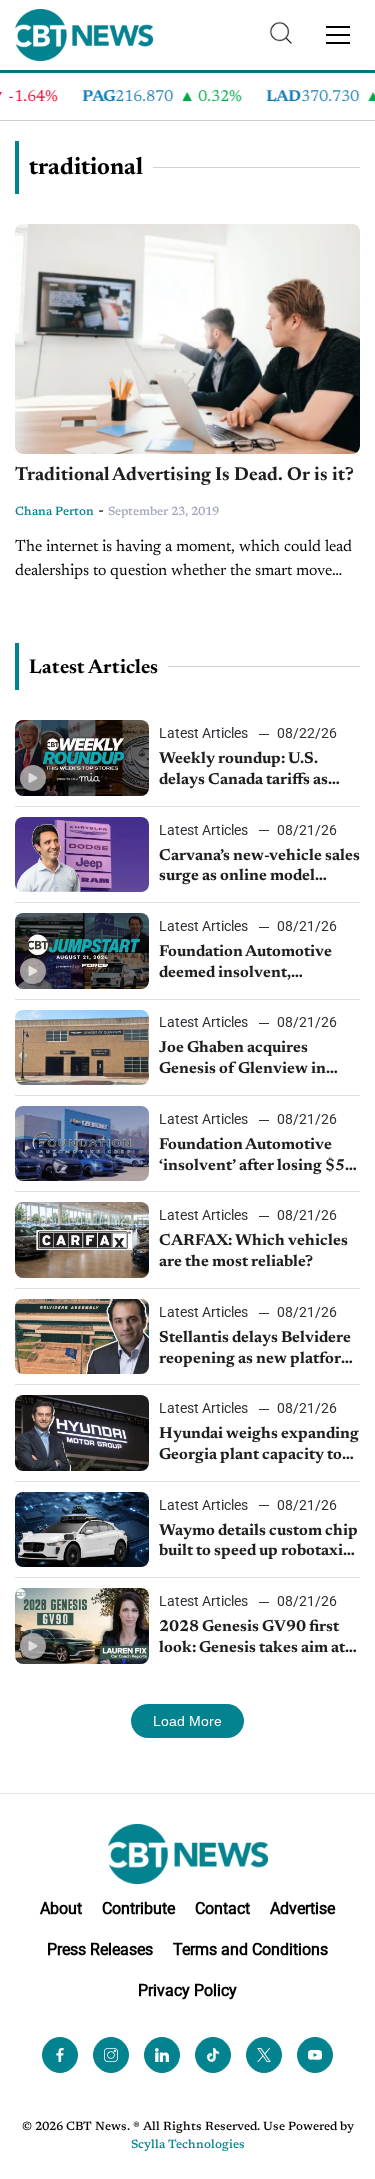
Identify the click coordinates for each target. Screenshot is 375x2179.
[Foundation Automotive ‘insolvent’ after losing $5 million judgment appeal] (82, 1143)
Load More (187, 1721)
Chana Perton (54, 512)
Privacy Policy (187, 1990)
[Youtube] (315, 2055)
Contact (222, 1908)
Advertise (302, 1908)
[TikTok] (213, 2055)
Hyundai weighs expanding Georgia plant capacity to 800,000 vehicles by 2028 (259, 1446)
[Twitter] (264, 2055)
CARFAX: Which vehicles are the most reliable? (253, 1251)
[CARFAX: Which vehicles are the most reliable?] (82, 1239)
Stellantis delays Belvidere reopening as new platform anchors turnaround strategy (257, 1350)
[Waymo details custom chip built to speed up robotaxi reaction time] (82, 1529)
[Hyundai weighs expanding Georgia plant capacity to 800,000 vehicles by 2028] (82, 1432)
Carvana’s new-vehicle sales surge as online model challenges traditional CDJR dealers (259, 868)
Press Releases (100, 1949)
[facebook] (60, 2055)
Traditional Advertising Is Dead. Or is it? (184, 475)
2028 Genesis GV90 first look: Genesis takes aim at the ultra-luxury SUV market (252, 1639)
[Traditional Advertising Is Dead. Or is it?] (187, 339)
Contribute (138, 1908)
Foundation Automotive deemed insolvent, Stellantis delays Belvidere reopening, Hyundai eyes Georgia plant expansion (255, 964)
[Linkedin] (162, 2055)
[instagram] (111, 2055)
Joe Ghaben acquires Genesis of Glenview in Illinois (242, 1060)
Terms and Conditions (250, 1949)
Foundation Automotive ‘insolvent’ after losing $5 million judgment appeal (252, 1157)
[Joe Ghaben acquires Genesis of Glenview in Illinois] (82, 1047)
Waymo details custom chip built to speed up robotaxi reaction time (258, 1543)
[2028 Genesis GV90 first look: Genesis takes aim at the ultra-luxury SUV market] (82, 1625)
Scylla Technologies (188, 2145)
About (61, 1908)
